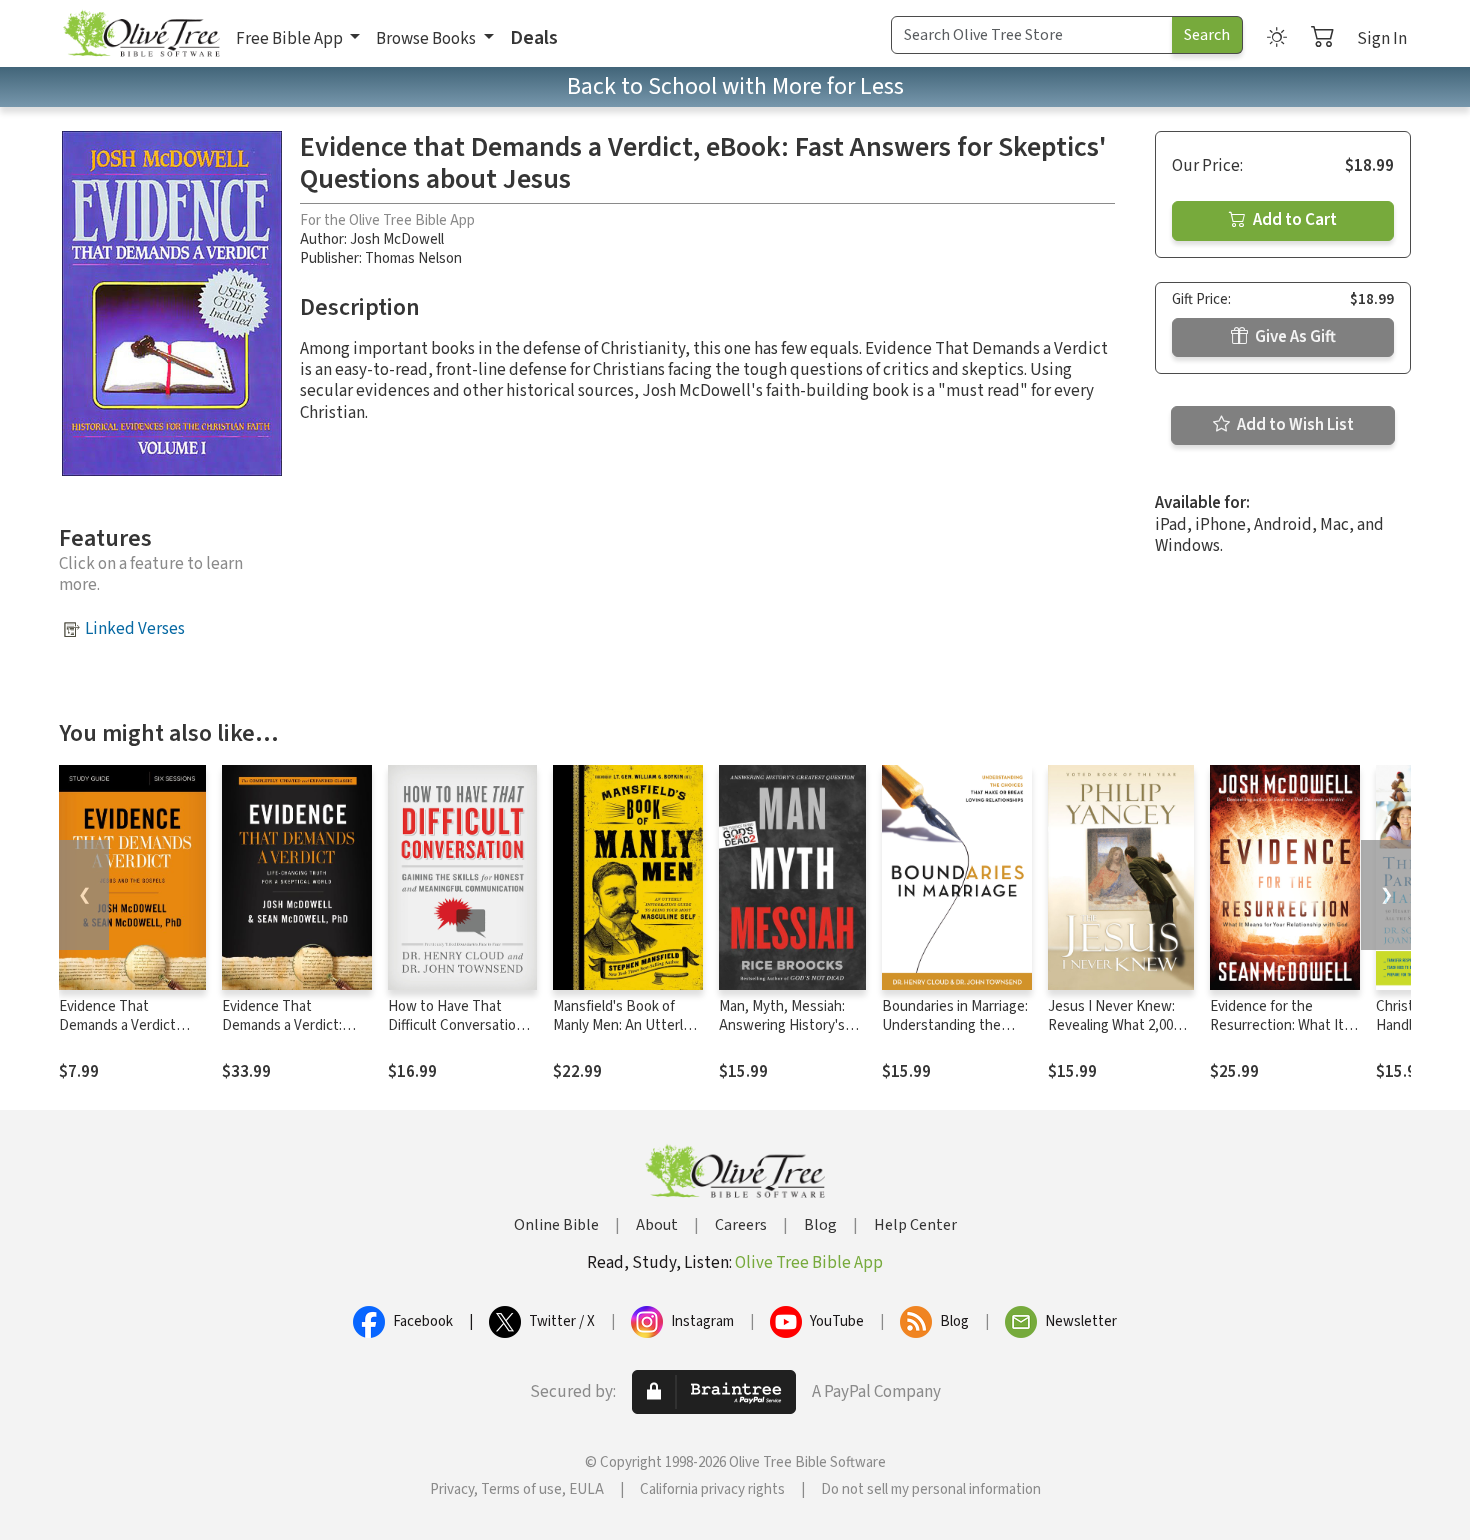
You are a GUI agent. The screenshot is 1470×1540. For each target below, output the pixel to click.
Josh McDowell (397, 239)
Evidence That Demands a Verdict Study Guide (117, 1025)
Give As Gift (1294, 337)
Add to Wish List (1294, 425)
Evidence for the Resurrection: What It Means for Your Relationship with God (1278, 1035)
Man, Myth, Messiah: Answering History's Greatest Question (782, 1025)
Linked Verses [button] (135, 629)
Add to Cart (1293, 220)
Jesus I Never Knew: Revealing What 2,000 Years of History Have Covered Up (1114, 1035)
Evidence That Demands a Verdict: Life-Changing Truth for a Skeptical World (295, 1035)
